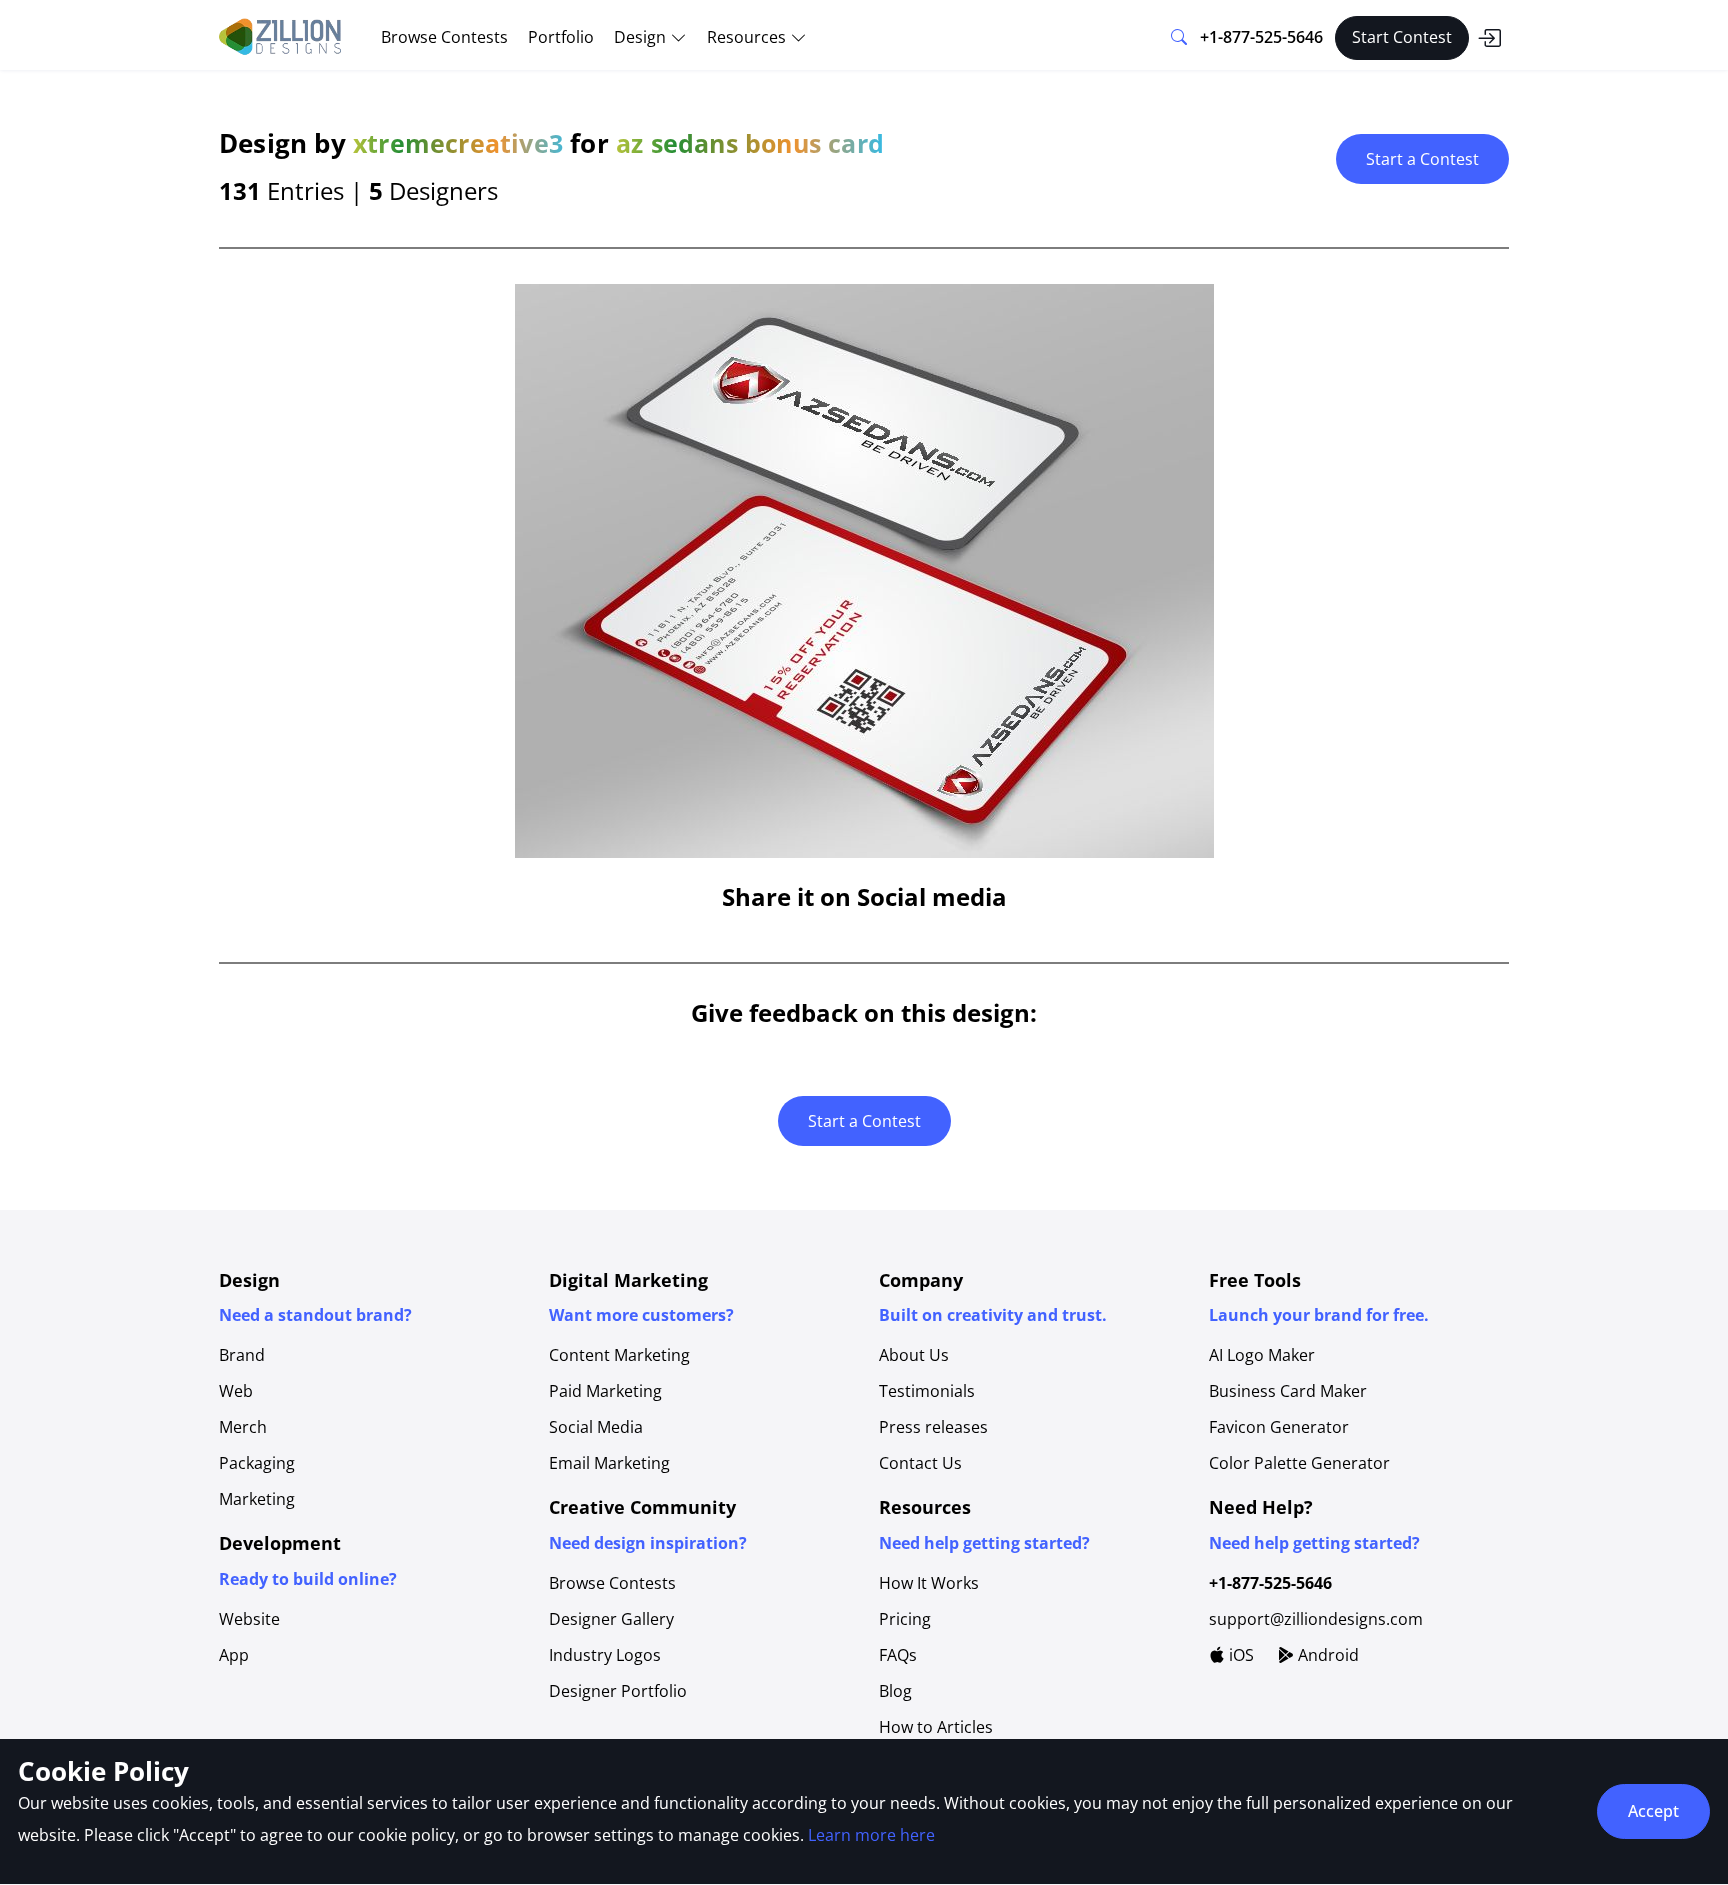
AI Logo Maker (1262, 1355)
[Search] (1179, 38)
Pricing (905, 1619)
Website (249, 1619)
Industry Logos (605, 1655)
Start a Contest (1422, 159)
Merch (243, 1427)
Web (236, 1391)
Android (1326, 1655)
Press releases (933, 1427)
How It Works (929, 1583)
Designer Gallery (611, 1619)
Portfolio (561, 37)
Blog (895, 1691)
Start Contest (1402, 37)
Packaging (257, 1463)
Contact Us (920, 1463)
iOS (1239, 1655)
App (234, 1655)
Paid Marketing (605, 1391)
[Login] (1489, 38)
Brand (242, 1355)
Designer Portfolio (618, 1691)
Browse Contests (444, 37)
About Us (914, 1355)
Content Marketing (619, 1355)
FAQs (898, 1655)
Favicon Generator (1279, 1427)
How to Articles (936, 1727)
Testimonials (927, 1391)
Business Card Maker (1288, 1391)
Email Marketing (609, 1463)
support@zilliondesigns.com (1316, 1619)
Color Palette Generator (1299, 1463)
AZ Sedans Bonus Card (750, 143)
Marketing (257, 1499)
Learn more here (871, 1835)
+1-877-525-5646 (1261, 37)
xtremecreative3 (458, 143)
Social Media (596, 1427)
